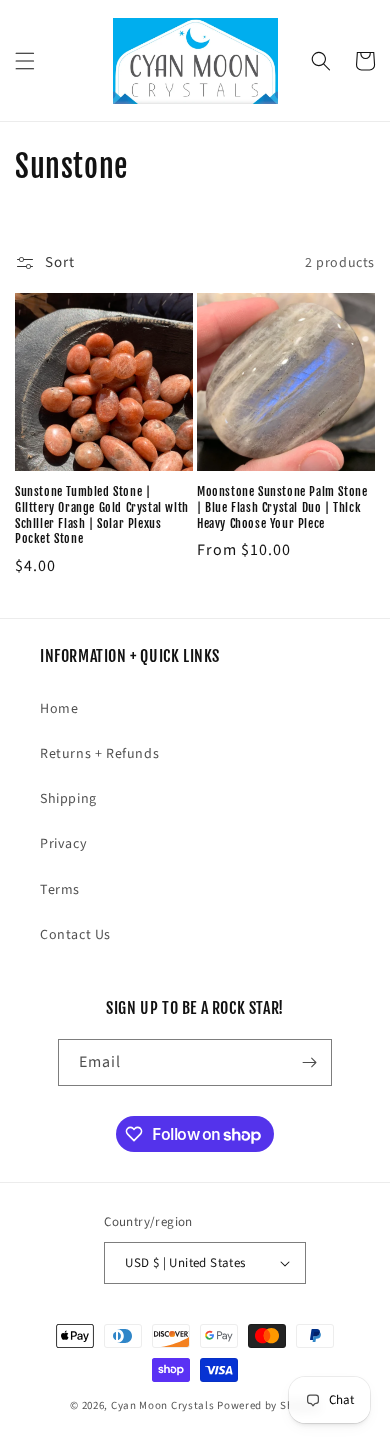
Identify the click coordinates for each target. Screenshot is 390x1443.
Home (59, 709)
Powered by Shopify (268, 1405)
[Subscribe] (309, 1062)
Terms (60, 890)
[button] (25, 61)
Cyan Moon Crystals (163, 1405)
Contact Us (75, 935)
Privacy (63, 844)
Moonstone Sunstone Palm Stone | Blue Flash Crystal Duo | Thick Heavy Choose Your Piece (282, 507)
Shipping (68, 799)
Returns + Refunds (99, 754)
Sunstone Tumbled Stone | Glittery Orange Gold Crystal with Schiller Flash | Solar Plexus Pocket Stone (102, 515)
